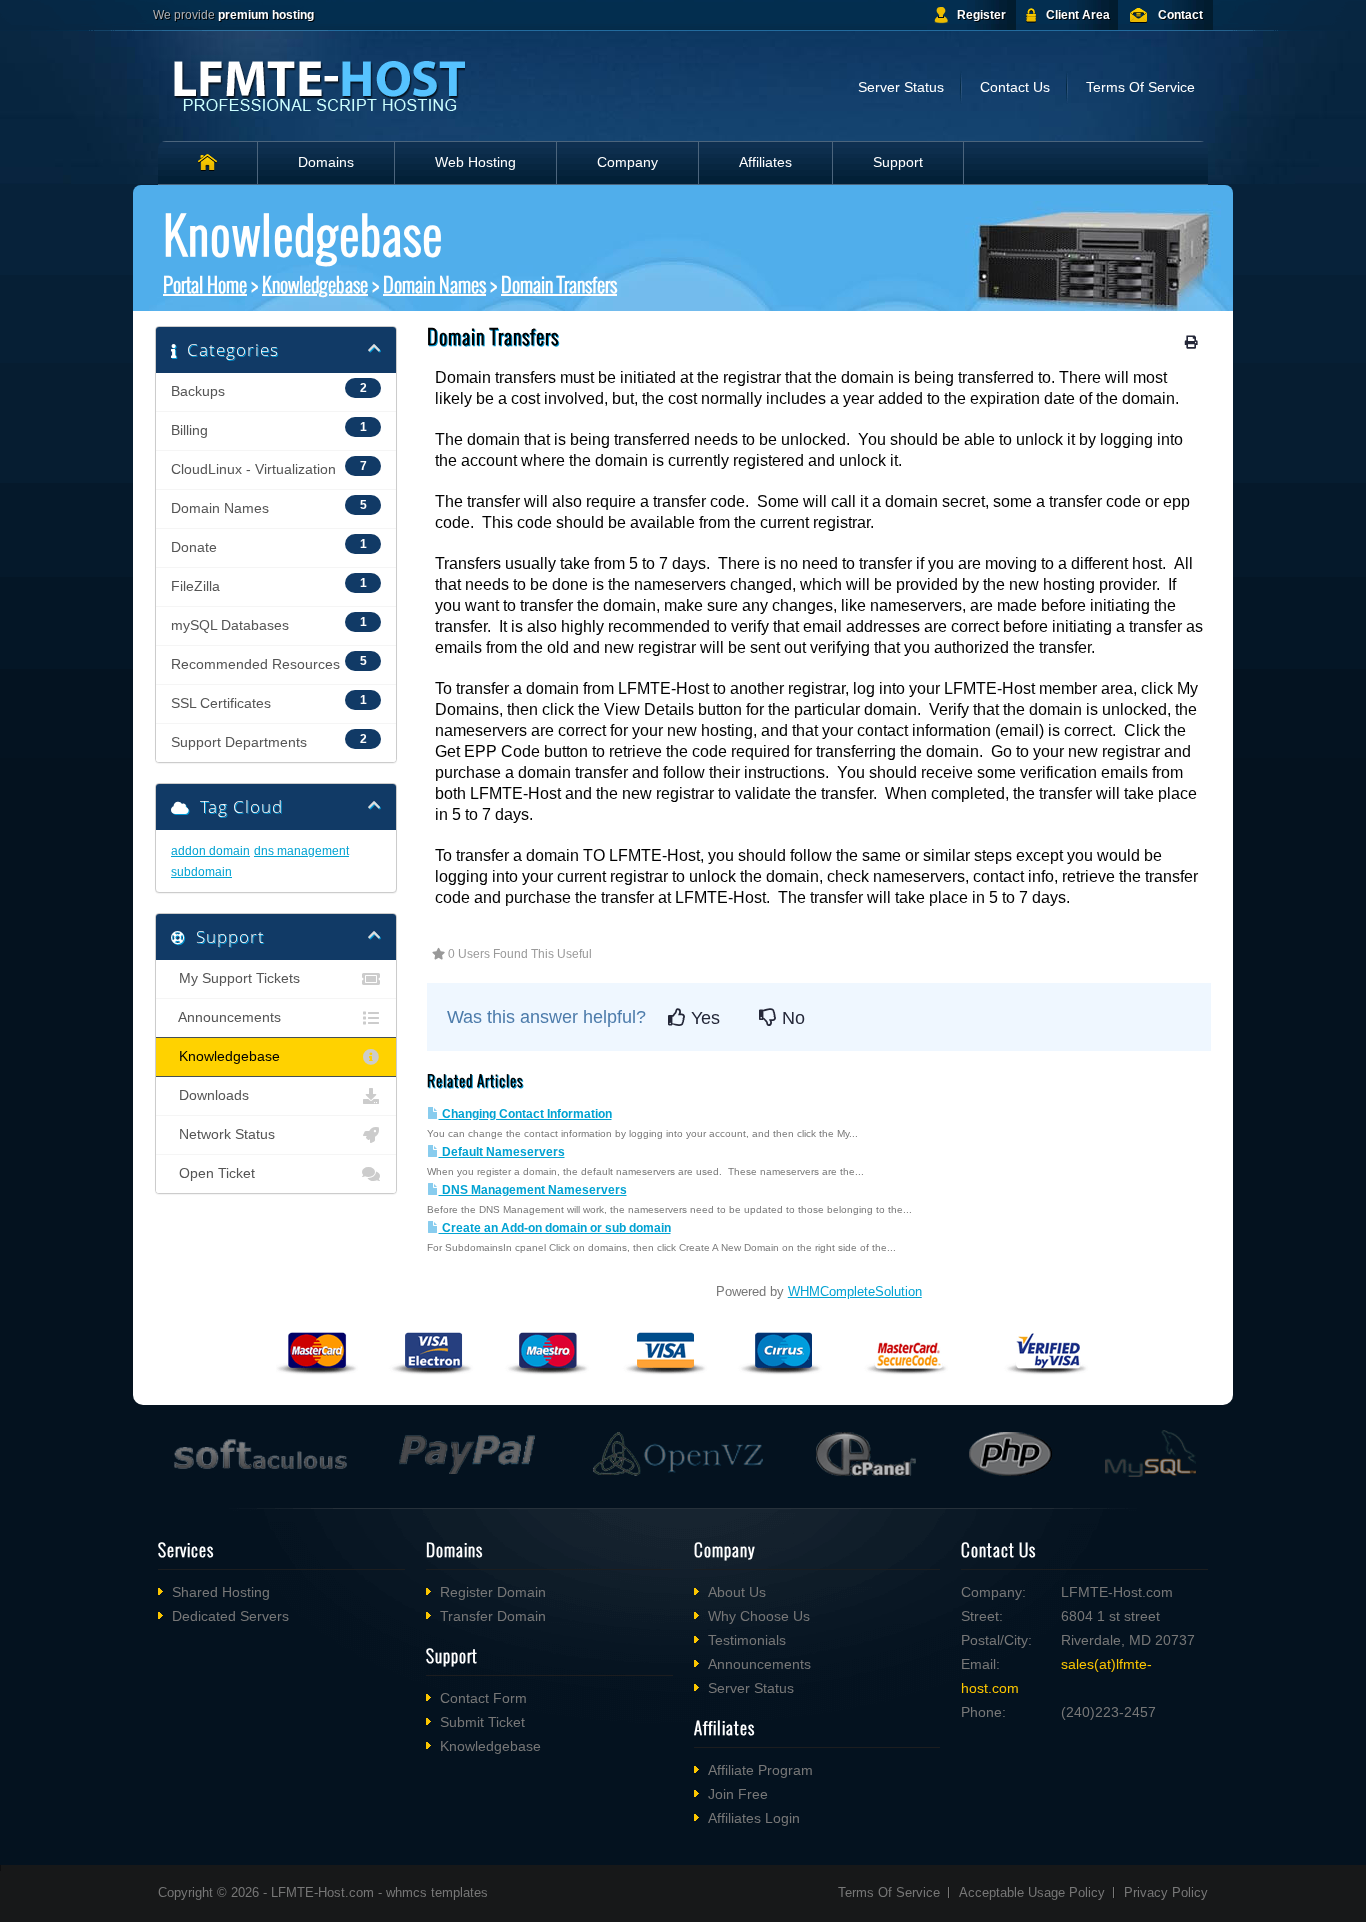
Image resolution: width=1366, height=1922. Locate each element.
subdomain (201, 872)
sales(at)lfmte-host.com (1056, 1676)
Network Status (223, 1134)
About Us (737, 1592)
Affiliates (765, 162)
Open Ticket (213, 1173)
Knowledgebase (315, 284)
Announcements (226, 1017)
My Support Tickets (235, 978)
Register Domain (493, 1592)
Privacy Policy (1166, 1892)
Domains (326, 162)
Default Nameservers (502, 1152)
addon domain (210, 851)
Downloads (210, 1095)
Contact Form (483, 1698)
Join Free (738, 1794)
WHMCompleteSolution (855, 1291)
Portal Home (205, 284)
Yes (703, 1018)
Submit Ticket (482, 1722)
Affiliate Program (760, 1770)
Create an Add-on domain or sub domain (555, 1228)
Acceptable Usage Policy (1032, 1892)
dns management (301, 851)
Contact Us (1015, 87)
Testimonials (747, 1640)
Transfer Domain (493, 1616)
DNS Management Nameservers (533, 1190)
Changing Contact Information (525, 1114)
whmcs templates (437, 1892)
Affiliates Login (754, 1818)
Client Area (1078, 15)
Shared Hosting (221, 1592)
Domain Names (434, 284)
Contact (1180, 15)
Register (981, 15)
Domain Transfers (559, 284)
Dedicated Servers (230, 1616)
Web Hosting (475, 162)
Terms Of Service (1140, 87)
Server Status (901, 87)
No (791, 1018)
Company (627, 162)
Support (898, 162)
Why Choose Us (759, 1616)
